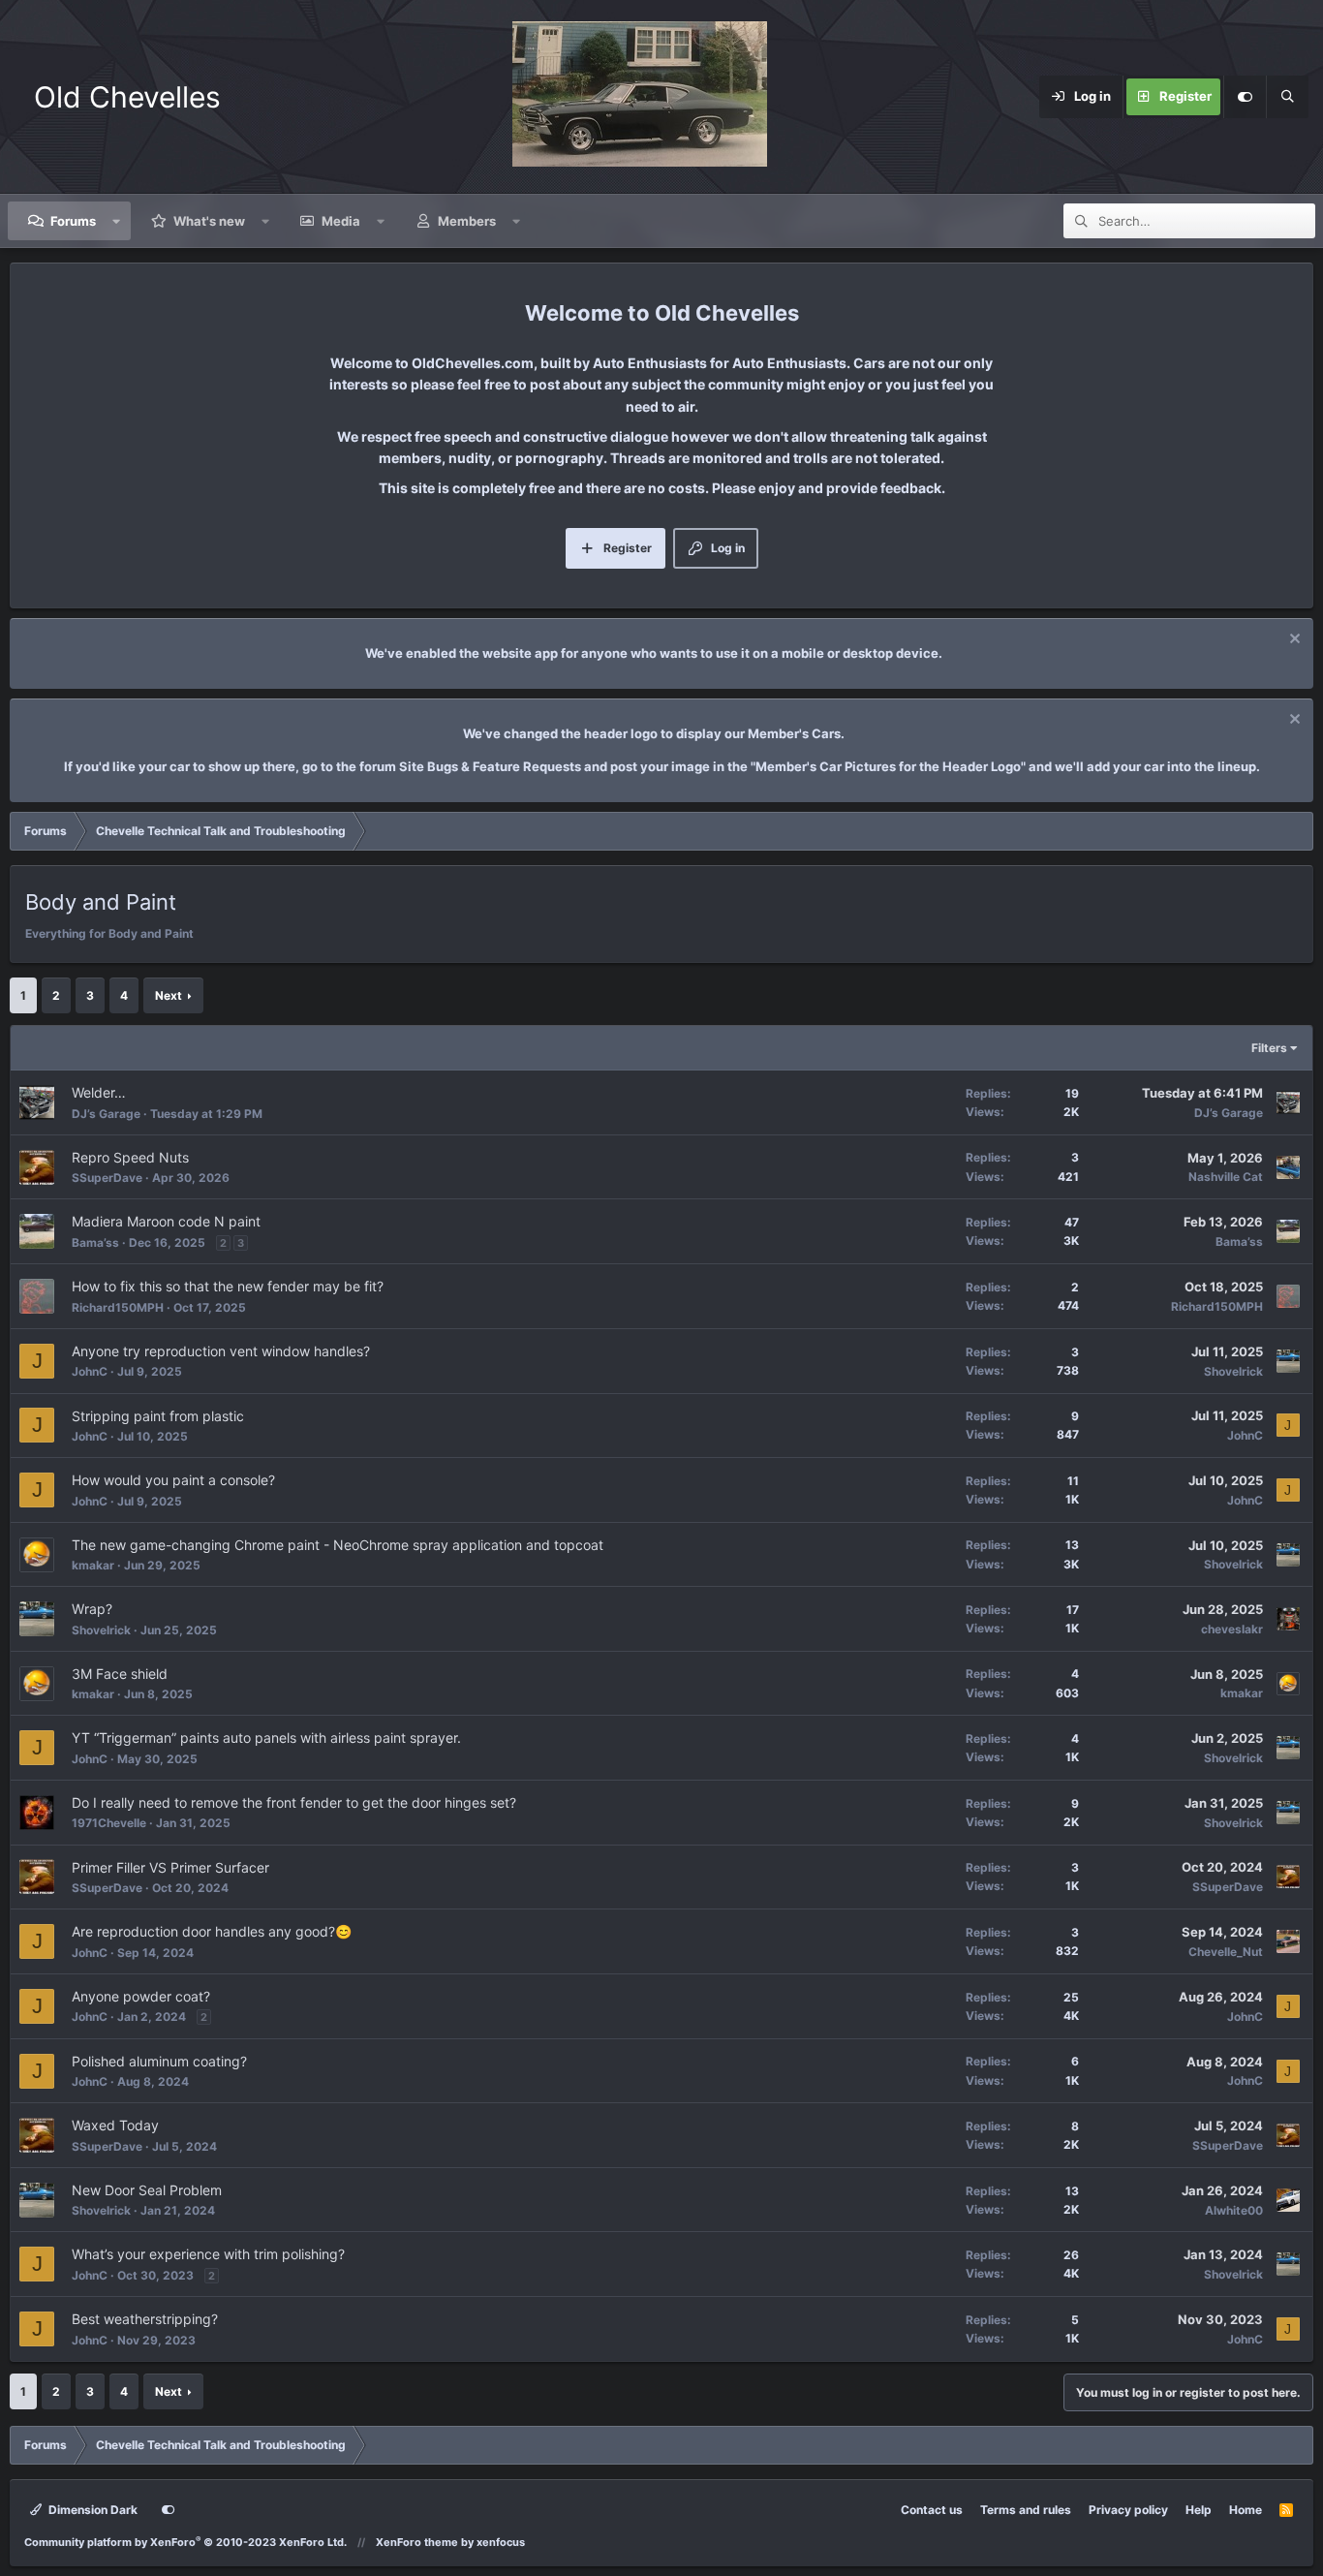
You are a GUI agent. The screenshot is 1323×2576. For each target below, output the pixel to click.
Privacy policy (1128, 2510)
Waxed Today (115, 2125)
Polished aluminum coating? (159, 2061)
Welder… (99, 1092)
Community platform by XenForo (185, 2542)
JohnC (90, 1371)
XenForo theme (417, 2542)
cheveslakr (1232, 1629)
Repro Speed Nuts (130, 1157)
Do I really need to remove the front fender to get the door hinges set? (294, 1802)
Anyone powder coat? (141, 1996)
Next (169, 995)
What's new (209, 221)
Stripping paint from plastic (158, 1416)
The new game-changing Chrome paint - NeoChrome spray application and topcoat (338, 1545)
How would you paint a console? (173, 1480)
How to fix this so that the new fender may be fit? (228, 1286)
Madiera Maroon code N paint (166, 1221)
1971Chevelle (109, 1823)
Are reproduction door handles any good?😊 (212, 1931)
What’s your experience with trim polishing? (208, 2254)
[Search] (1287, 97)
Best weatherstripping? (145, 2319)
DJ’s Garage (106, 1114)
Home (1246, 2510)
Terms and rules (1026, 2510)
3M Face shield (120, 1674)
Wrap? (92, 1609)
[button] (117, 221)
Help (1199, 2510)
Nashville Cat (1226, 1177)
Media (341, 221)
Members (467, 221)
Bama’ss (95, 1242)
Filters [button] (1269, 1048)
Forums (73, 221)
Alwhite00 (1234, 2210)
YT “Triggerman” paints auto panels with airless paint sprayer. (266, 1738)
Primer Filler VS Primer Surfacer (170, 1867)
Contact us (932, 2510)
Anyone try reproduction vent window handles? (221, 1351)
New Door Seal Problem (147, 2190)
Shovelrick (1233, 1371)
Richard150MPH (118, 1307)
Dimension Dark (92, 2510)
